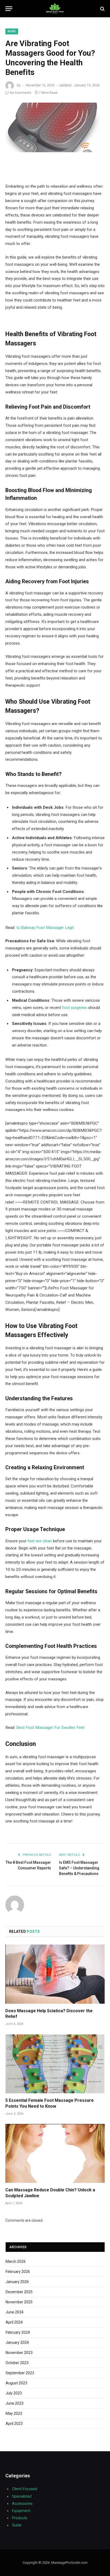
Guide (12, 31)
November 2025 (19, 2302)
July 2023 (14, 2393)
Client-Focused (25, 2489)
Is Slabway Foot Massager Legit (45, 928)
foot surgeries (74, 1008)
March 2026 (16, 2261)
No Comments (21, 93)
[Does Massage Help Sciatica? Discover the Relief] (55, 1974)
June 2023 (15, 2403)
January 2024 (17, 2342)
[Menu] (9, 9)
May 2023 (14, 2413)
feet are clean (40, 1541)
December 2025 (19, 2292)
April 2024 (14, 2322)
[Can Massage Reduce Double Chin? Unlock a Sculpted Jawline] (55, 2153)
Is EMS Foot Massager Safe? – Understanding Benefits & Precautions (79, 1868)
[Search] (102, 9)
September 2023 (20, 2373)
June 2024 (15, 2312)
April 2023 (14, 2424)
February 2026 (18, 2272)
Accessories (22, 2503)
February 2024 (18, 2332)
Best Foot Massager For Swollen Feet (50, 1728)
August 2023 (16, 2383)
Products (20, 2518)
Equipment (21, 2511)
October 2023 (17, 2363)
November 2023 (19, 2353)
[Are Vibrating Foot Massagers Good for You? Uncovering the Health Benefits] (55, 127)
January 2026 (17, 2282)
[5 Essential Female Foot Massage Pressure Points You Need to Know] (55, 2064)
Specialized (22, 2496)
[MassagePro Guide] (55, 9)
